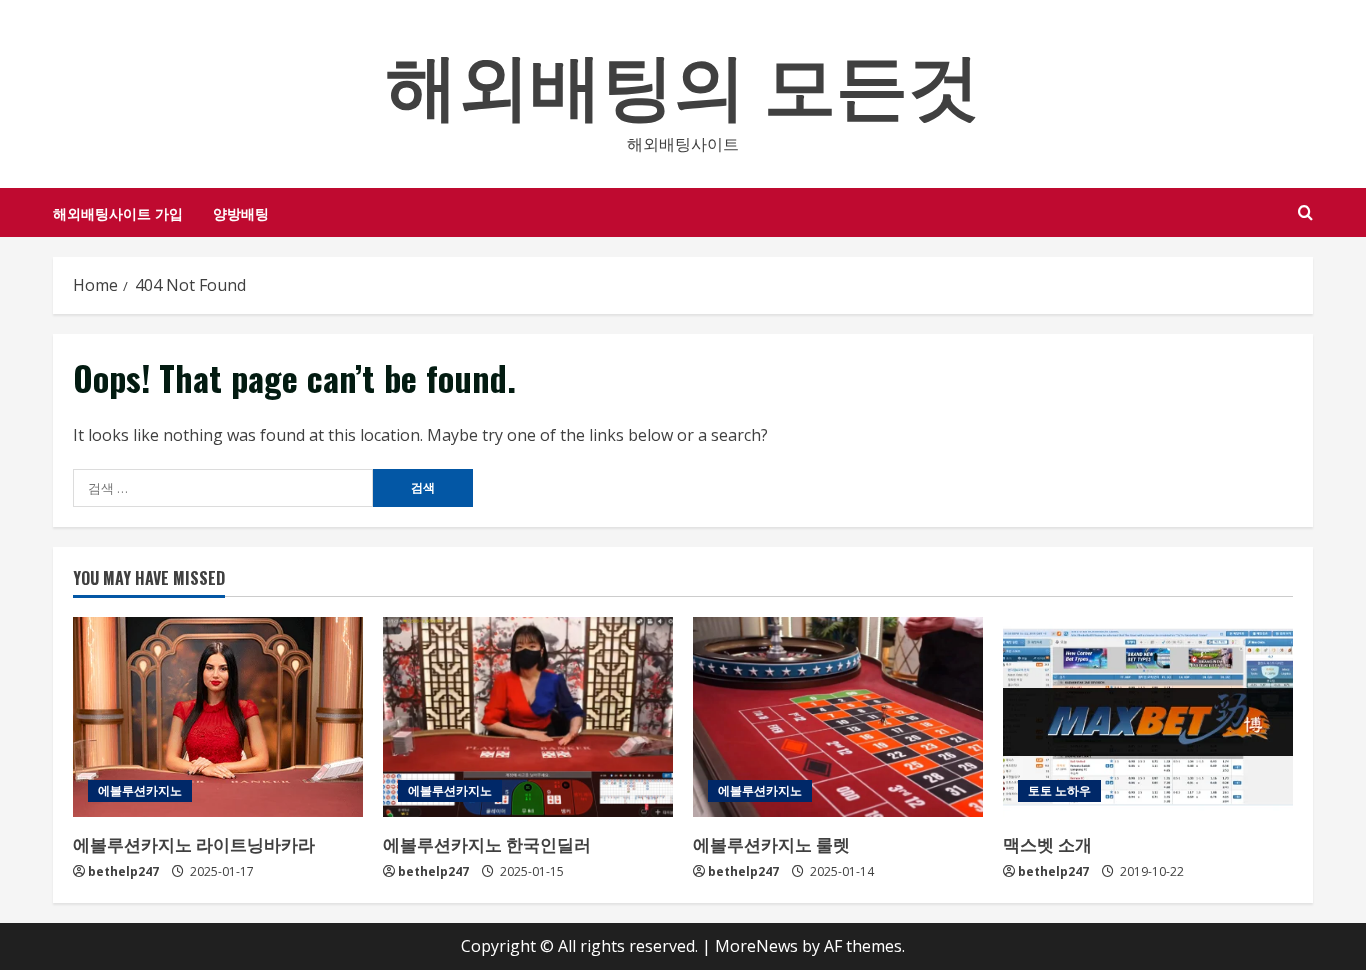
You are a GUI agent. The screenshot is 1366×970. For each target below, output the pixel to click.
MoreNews (756, 946)
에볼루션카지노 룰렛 (771, 843)
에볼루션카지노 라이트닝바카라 (194, 843)
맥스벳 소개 (1047, 843)
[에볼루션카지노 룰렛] (838, 717)
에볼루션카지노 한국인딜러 (487, 843)
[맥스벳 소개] (1148, 717)
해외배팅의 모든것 (683, 79)
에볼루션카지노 (140, 790)
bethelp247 (123, 871)
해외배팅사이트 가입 (118, 212)
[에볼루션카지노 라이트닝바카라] (218, 717)
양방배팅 (241, 212)
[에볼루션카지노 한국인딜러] (528, 717)
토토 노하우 (1059, 790)
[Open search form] (1305, 212)
